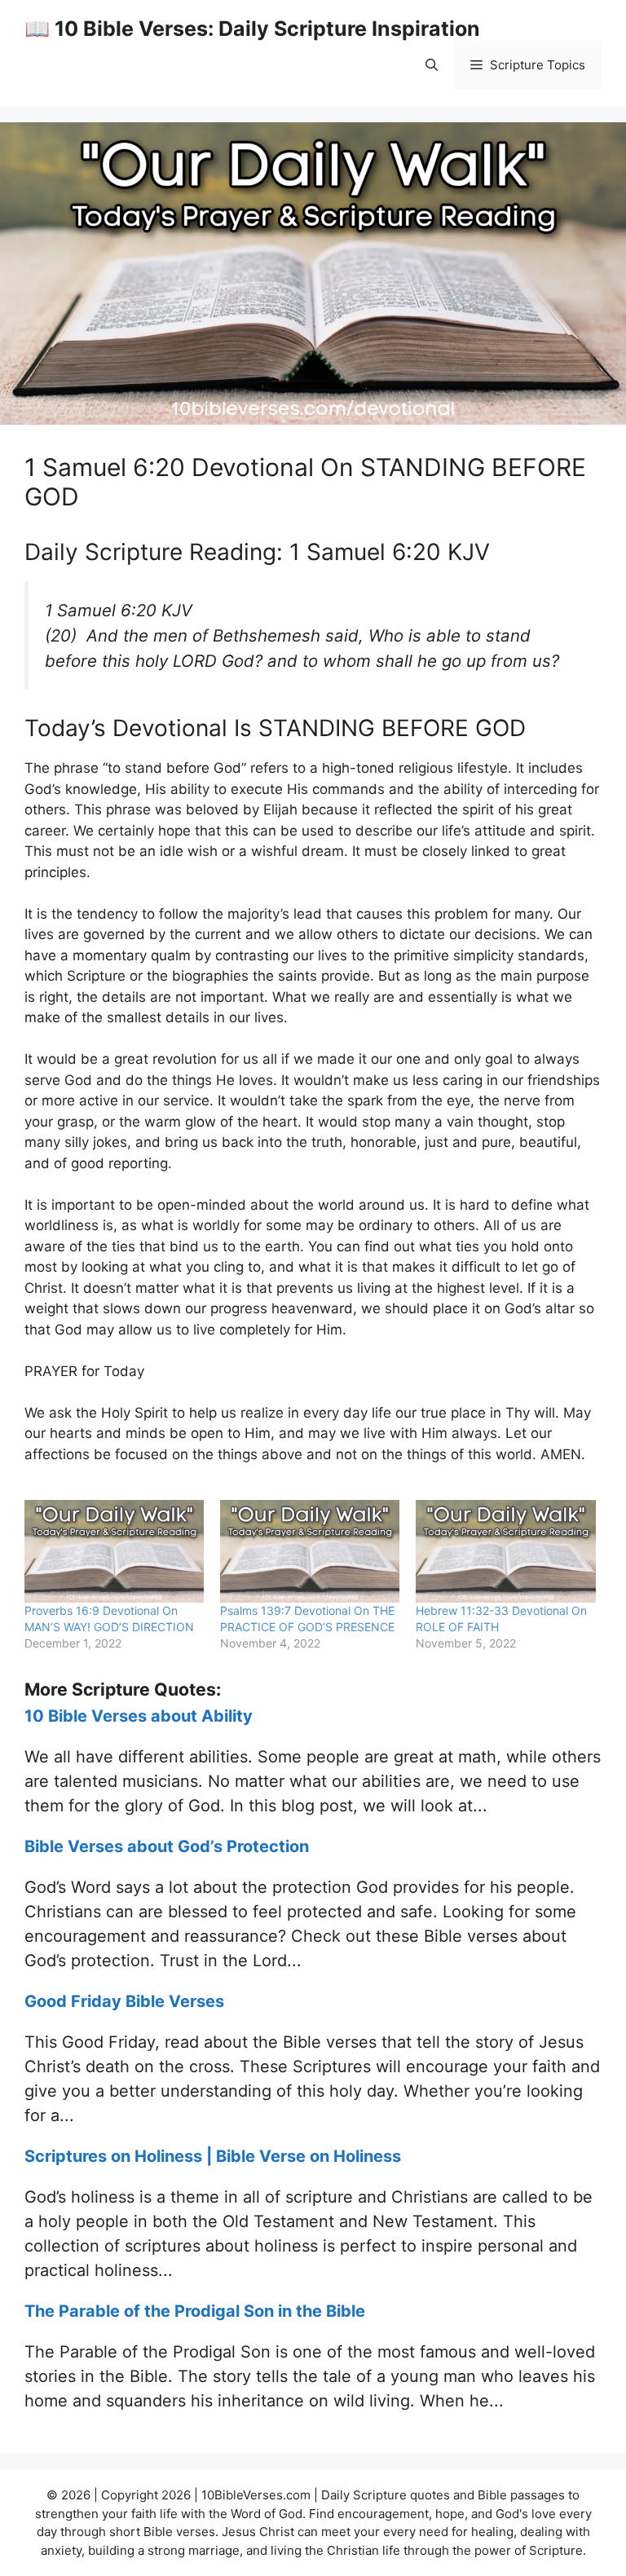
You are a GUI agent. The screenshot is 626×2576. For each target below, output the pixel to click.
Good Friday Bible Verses (124, 2001)
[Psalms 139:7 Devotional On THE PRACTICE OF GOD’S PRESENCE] (310, 1551)
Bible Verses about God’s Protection (167, 1846)
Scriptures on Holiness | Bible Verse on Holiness (213, 2156)
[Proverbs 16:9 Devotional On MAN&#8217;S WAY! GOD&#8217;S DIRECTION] (114, 1551)
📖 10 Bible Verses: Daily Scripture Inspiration (252, 29)
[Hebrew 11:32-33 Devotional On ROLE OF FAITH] (505, 1551)
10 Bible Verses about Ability (139, 1716)
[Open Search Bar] (432, 65)
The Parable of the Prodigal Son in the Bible (195, 2311)
